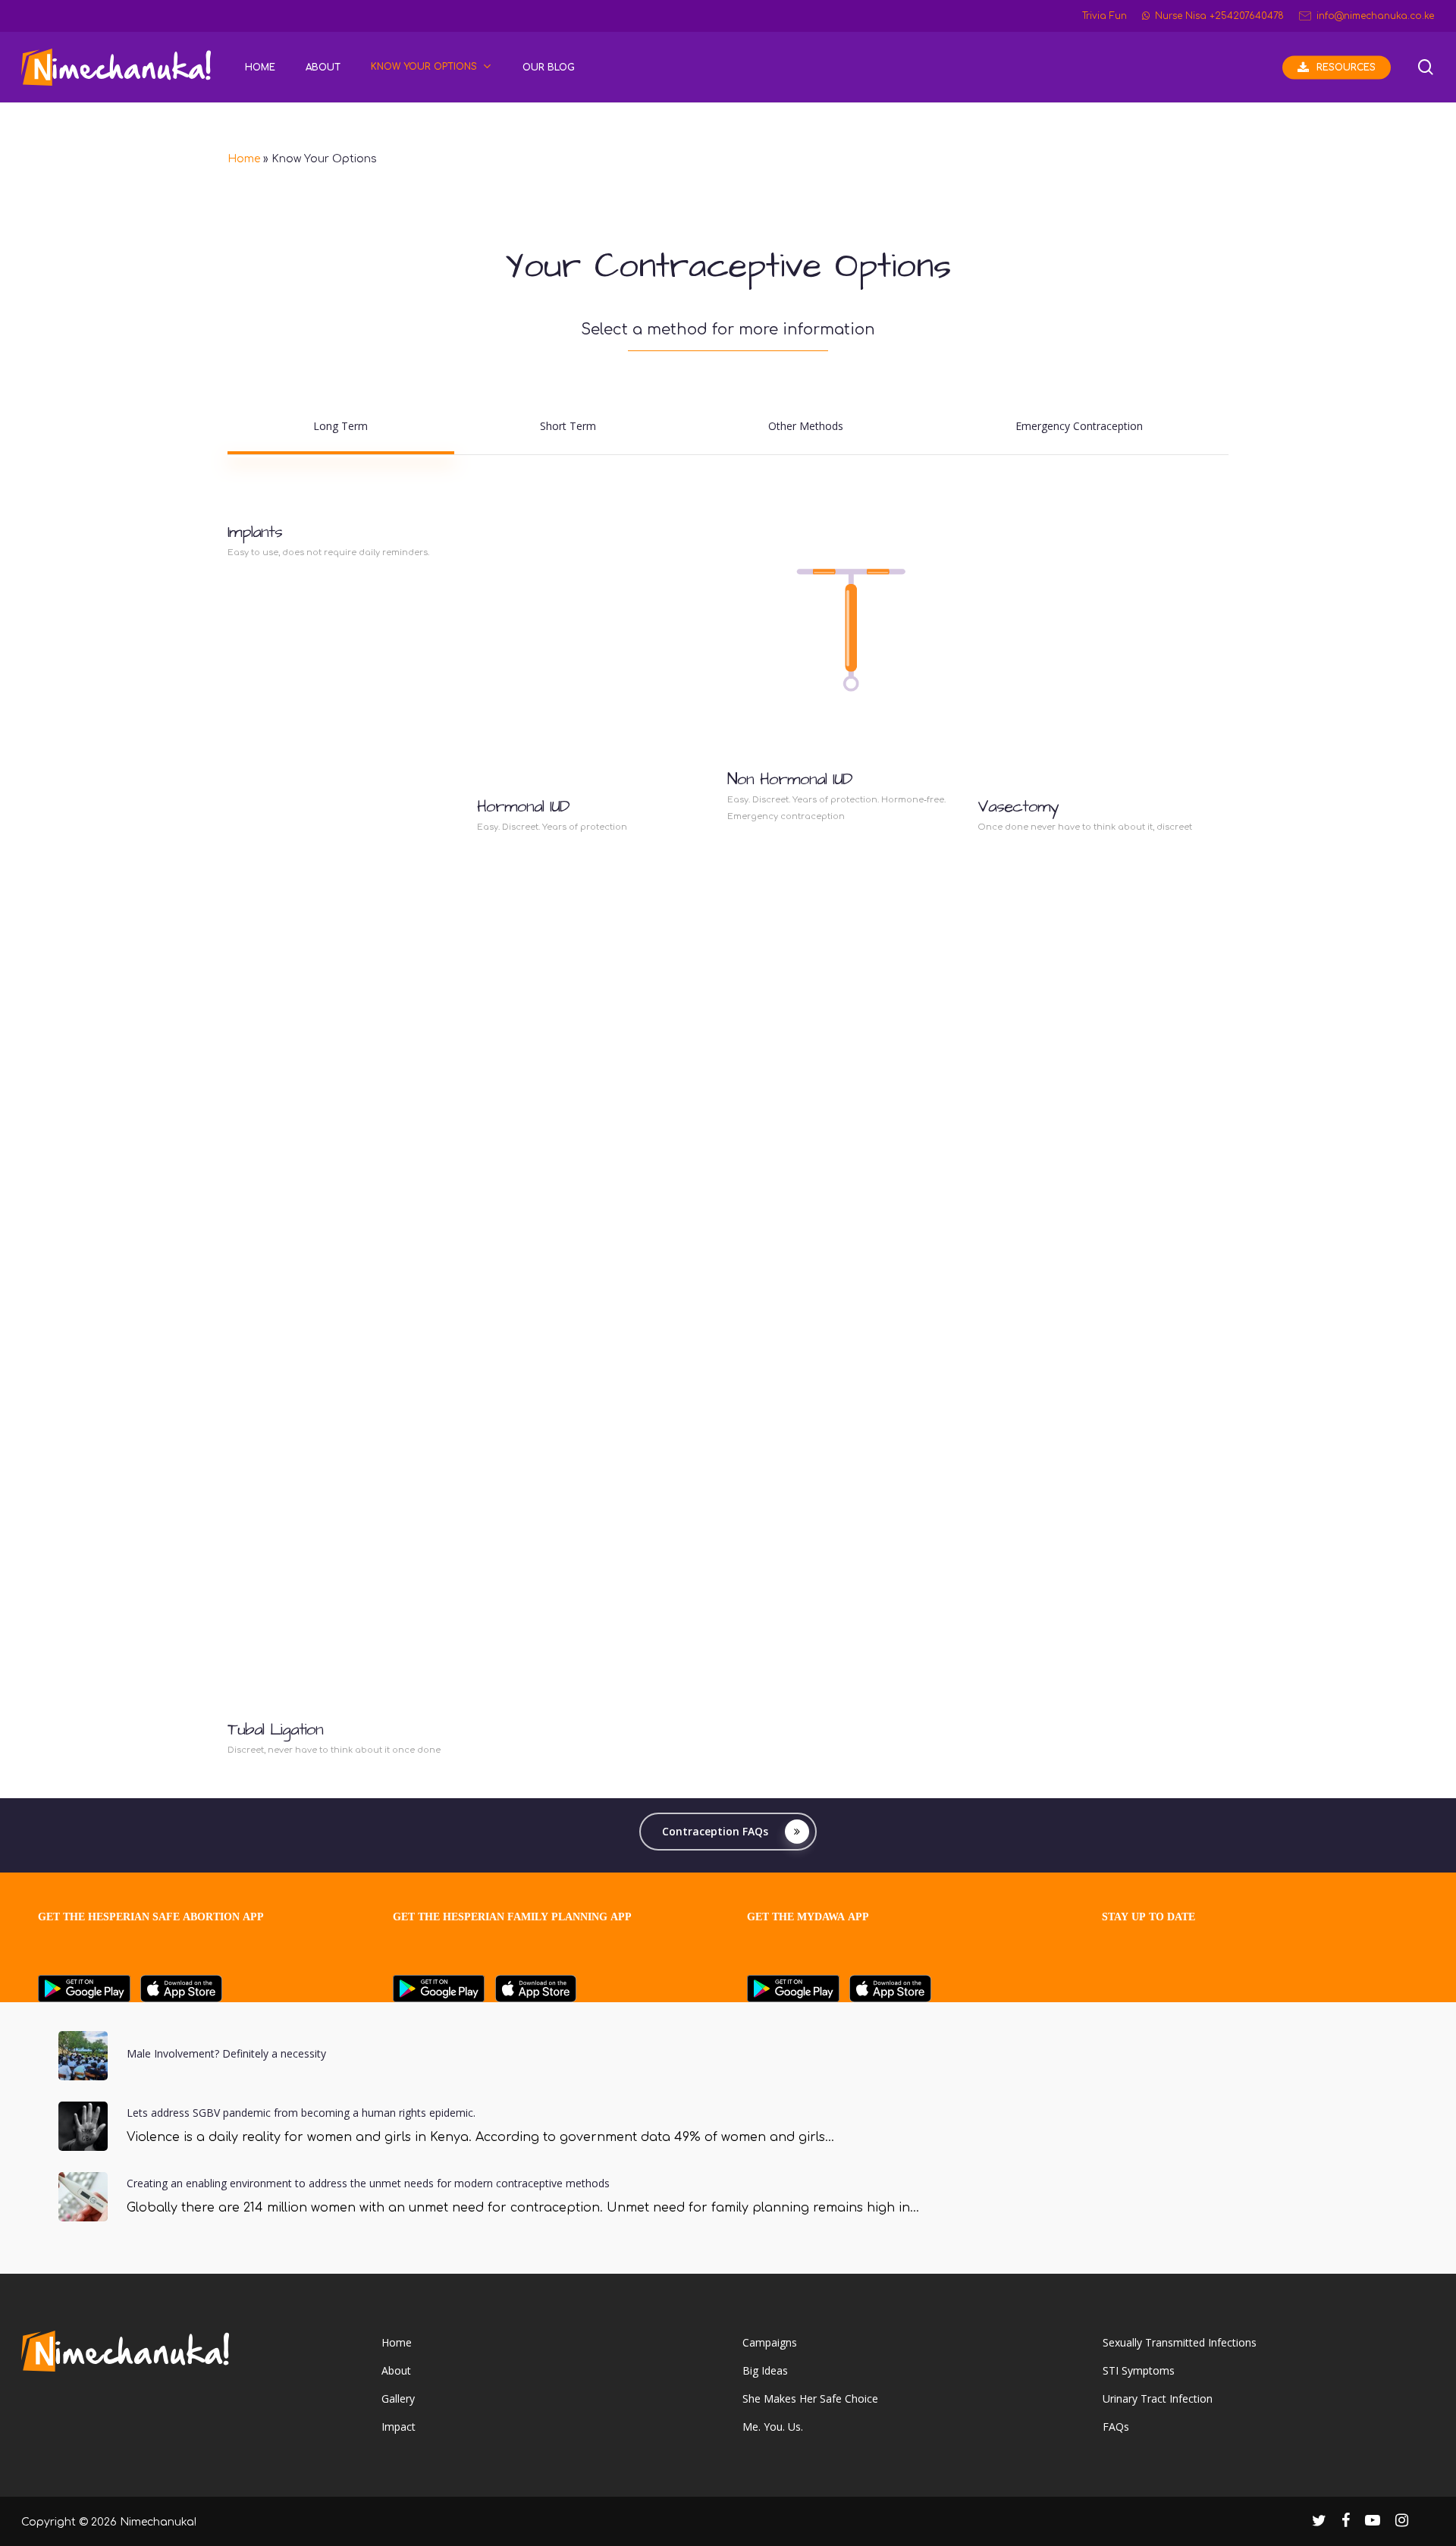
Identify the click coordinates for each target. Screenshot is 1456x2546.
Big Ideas (765, 2370)
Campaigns (770, 2342)
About (396, 2370)
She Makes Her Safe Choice (810, 2398)
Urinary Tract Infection (1158, 2398)
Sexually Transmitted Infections (1180, 2342)
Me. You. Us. (773, 2427)
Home (244, 159)
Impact (399, 2427)
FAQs (1116, 2427)
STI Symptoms (1139, 2370)
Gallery (398, 2398)
